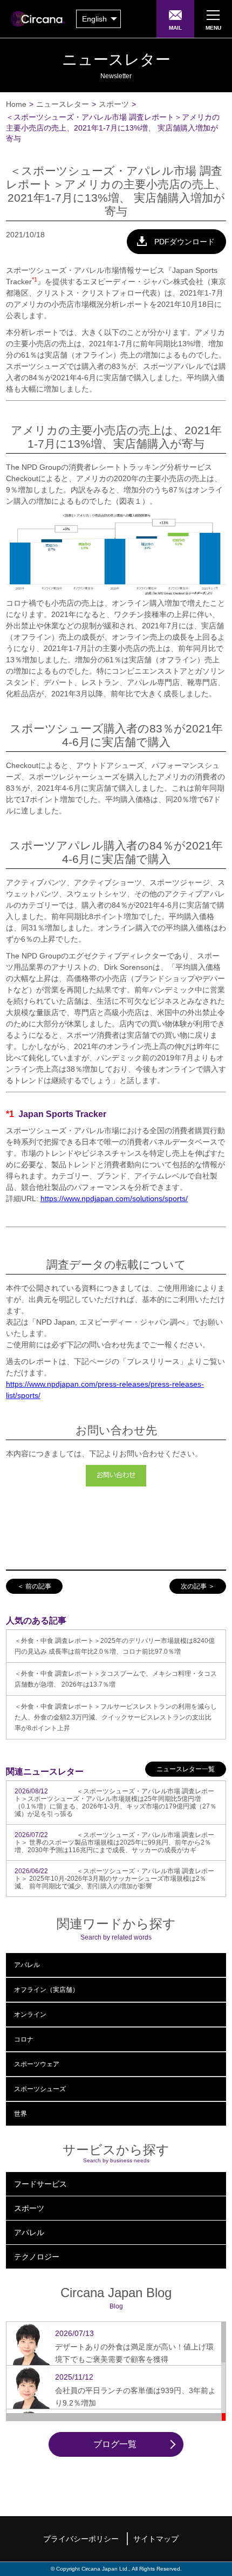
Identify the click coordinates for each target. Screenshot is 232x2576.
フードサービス (40, 2184)
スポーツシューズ (40, 2089)
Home (16, 104)
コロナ (24, 2039)
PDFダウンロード (185, 242)
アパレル (27, 1965)
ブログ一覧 (115, 2444)
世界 (21, 2114)
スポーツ (114, 104)
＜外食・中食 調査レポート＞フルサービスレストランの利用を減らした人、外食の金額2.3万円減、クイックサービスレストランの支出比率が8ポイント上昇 (116, 1717)
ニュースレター (63, 104)
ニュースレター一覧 (186, 1769)
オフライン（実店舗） (46, 1990)
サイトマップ (156, 2539)
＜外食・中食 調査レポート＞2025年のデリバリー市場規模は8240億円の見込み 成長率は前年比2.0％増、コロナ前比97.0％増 (115, 1646)
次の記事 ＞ (198, 1586)
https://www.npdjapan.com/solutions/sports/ (114, 1198)
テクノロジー (37, 2257)
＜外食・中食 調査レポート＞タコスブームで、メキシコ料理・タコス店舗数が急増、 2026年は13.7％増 (116, 1679)
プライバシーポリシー (81, 2539)
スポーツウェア (37, 2064)
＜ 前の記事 (34, 1586)
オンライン (30, 2015)
